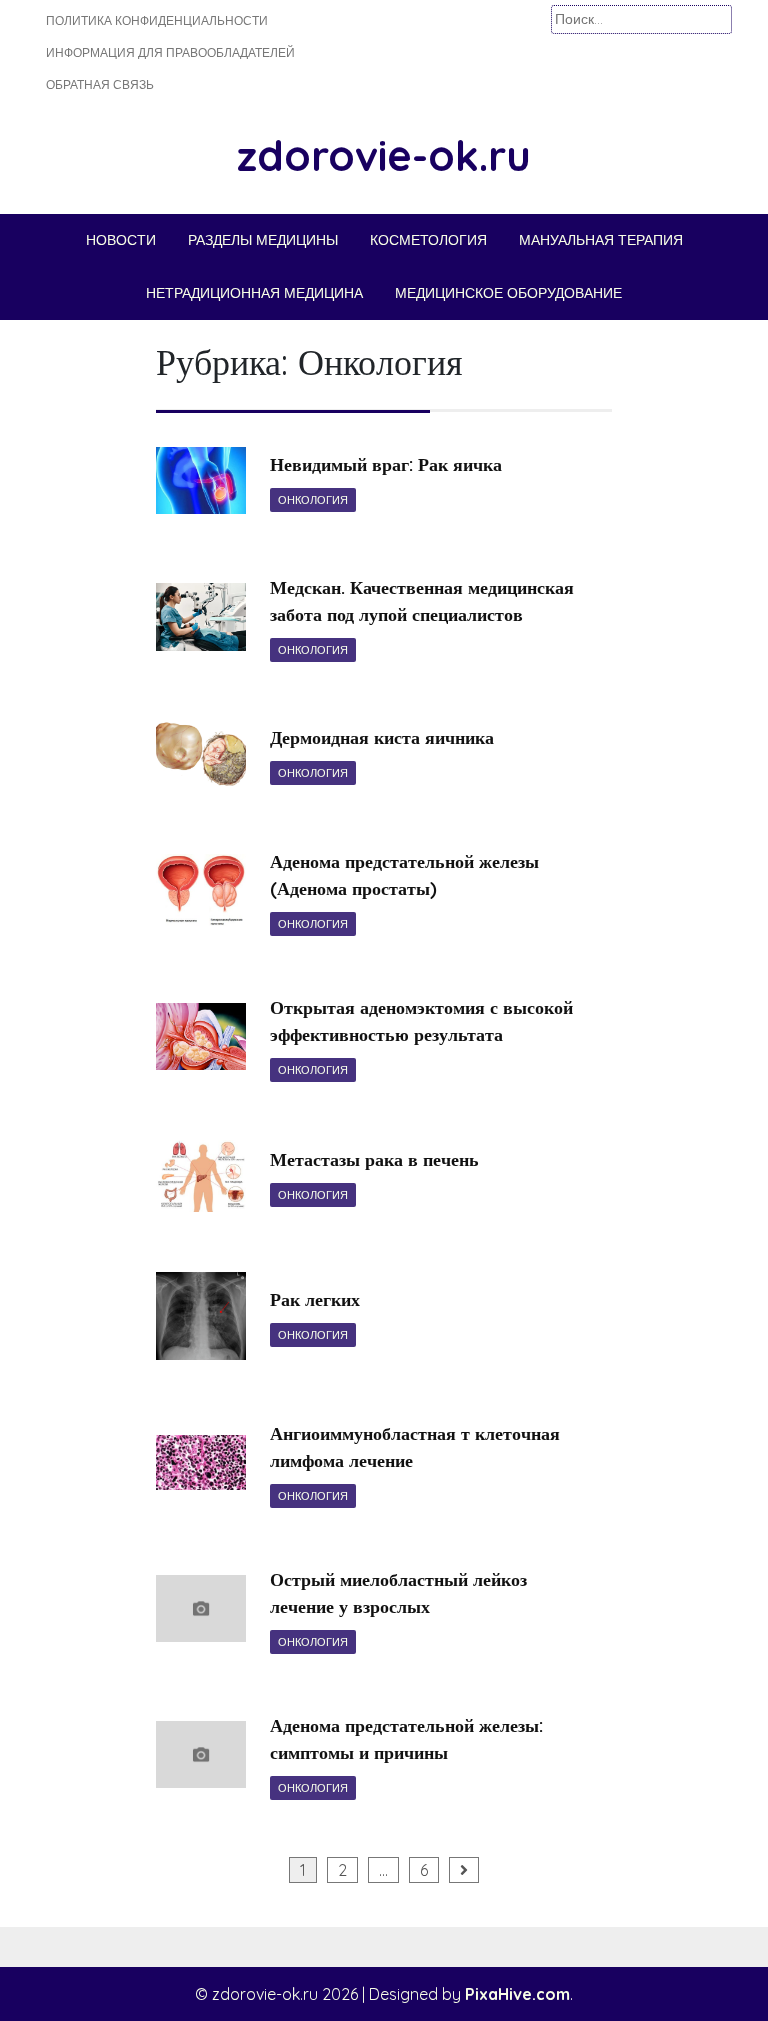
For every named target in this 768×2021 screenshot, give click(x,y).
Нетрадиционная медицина (254, 293)
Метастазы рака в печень (374, 1159)
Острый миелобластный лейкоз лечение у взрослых (398, 1593)
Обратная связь (100, 84)
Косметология (428, 240)
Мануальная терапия (601, 240)
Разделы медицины (263, 240)
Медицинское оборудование (508, 293)
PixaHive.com (517, 1994)
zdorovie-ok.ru (384, 155)
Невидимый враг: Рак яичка (386, 464)
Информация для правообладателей (170, 52)
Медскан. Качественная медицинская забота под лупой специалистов (422, 601)
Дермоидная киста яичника (382, 737)
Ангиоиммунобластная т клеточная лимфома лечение (415, 1447)
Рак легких (315, 1299)
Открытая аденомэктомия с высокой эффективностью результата (421, 1021)
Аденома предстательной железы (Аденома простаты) (404, 875)
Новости (121, 240)
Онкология (313, 500)
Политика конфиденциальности (157, 20)
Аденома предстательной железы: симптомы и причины (406, 1739)
